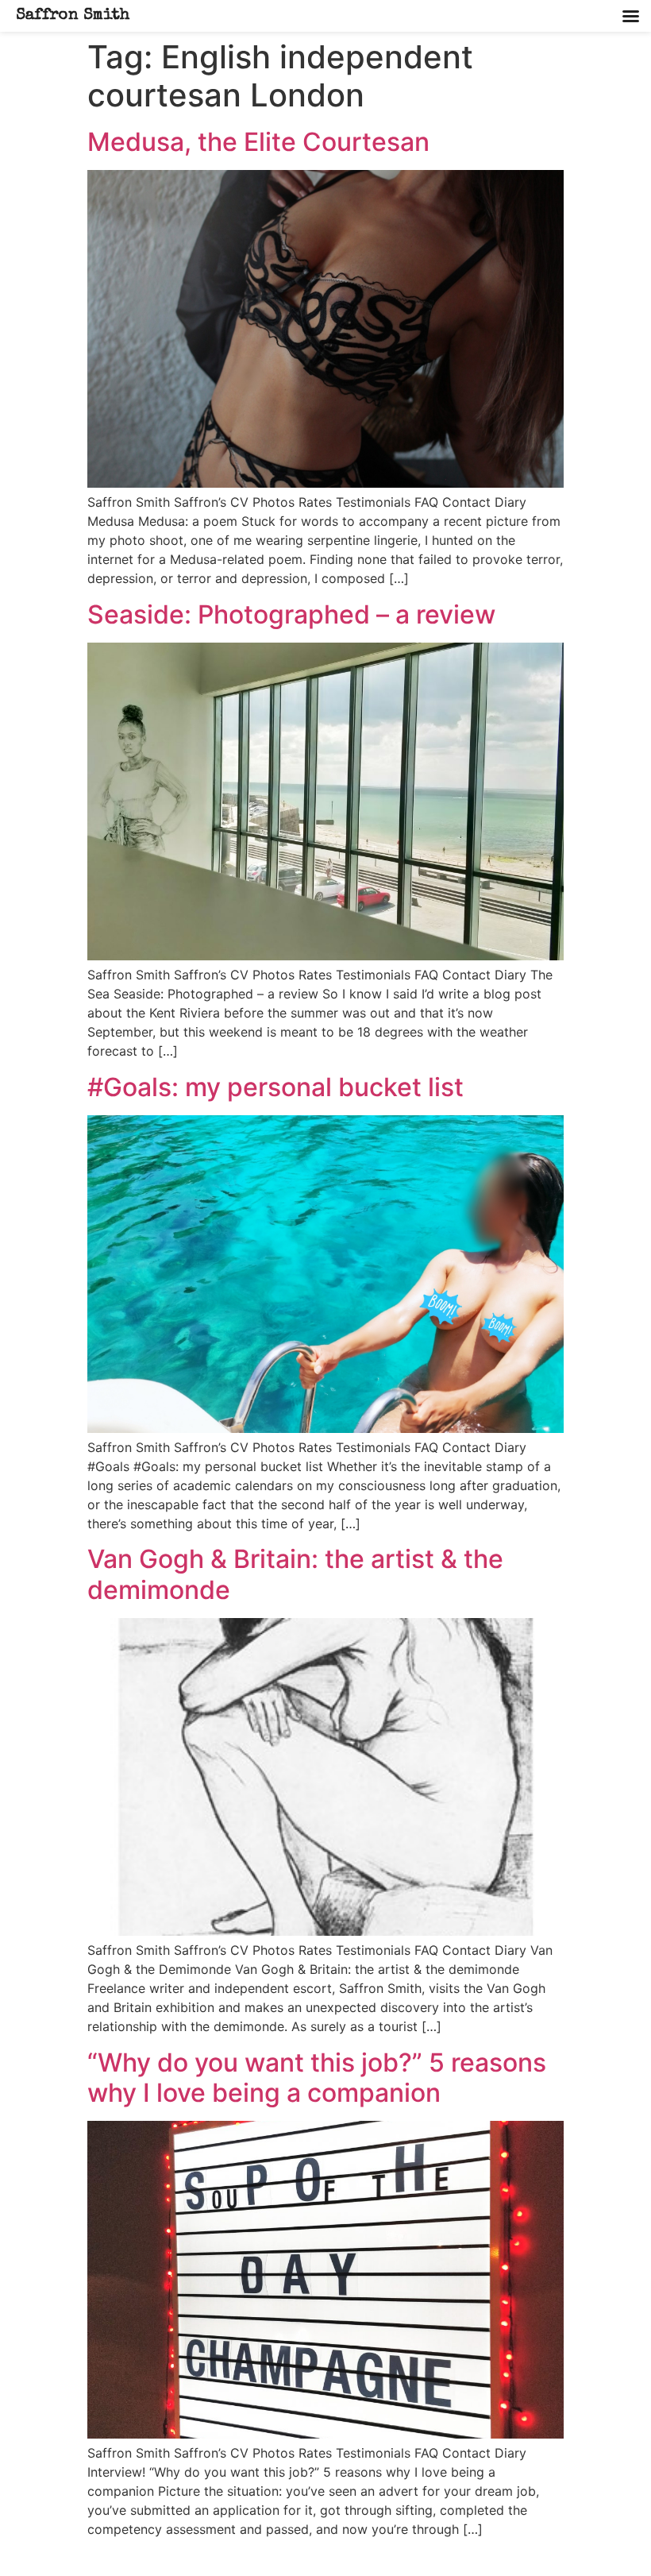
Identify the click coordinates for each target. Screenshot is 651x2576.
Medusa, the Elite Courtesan (258, 142)
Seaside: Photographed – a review (291, 614)
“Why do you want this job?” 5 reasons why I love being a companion (317, 2078)
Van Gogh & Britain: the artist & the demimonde (295, 1574)
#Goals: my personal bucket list (275, 1087)
